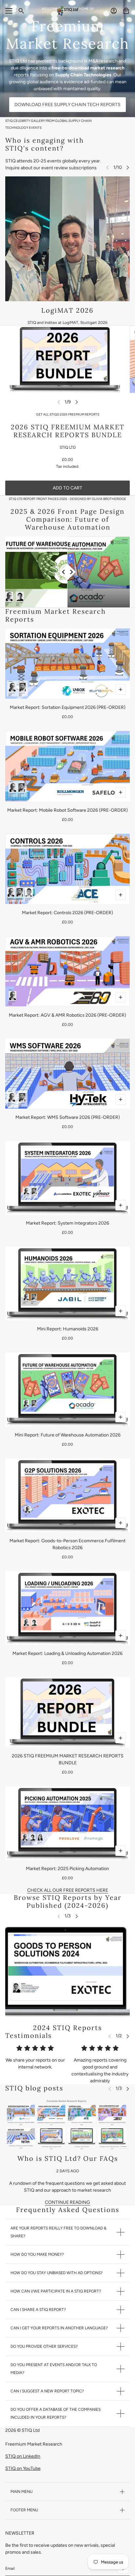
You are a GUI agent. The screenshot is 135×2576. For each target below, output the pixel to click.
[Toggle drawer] (9, 11)
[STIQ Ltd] (67, 11)
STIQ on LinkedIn (23, 2456)
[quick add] (121, 689)
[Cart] (126, 11)
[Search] (21, 11)
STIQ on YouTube (23, 2468)
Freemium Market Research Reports (56, 615)
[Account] (114, 11)
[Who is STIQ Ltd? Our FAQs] (67, 2123)
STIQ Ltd (68, 447)
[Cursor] (68, 572)
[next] (128, 167)
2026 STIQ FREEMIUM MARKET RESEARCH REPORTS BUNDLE (68, 431)
